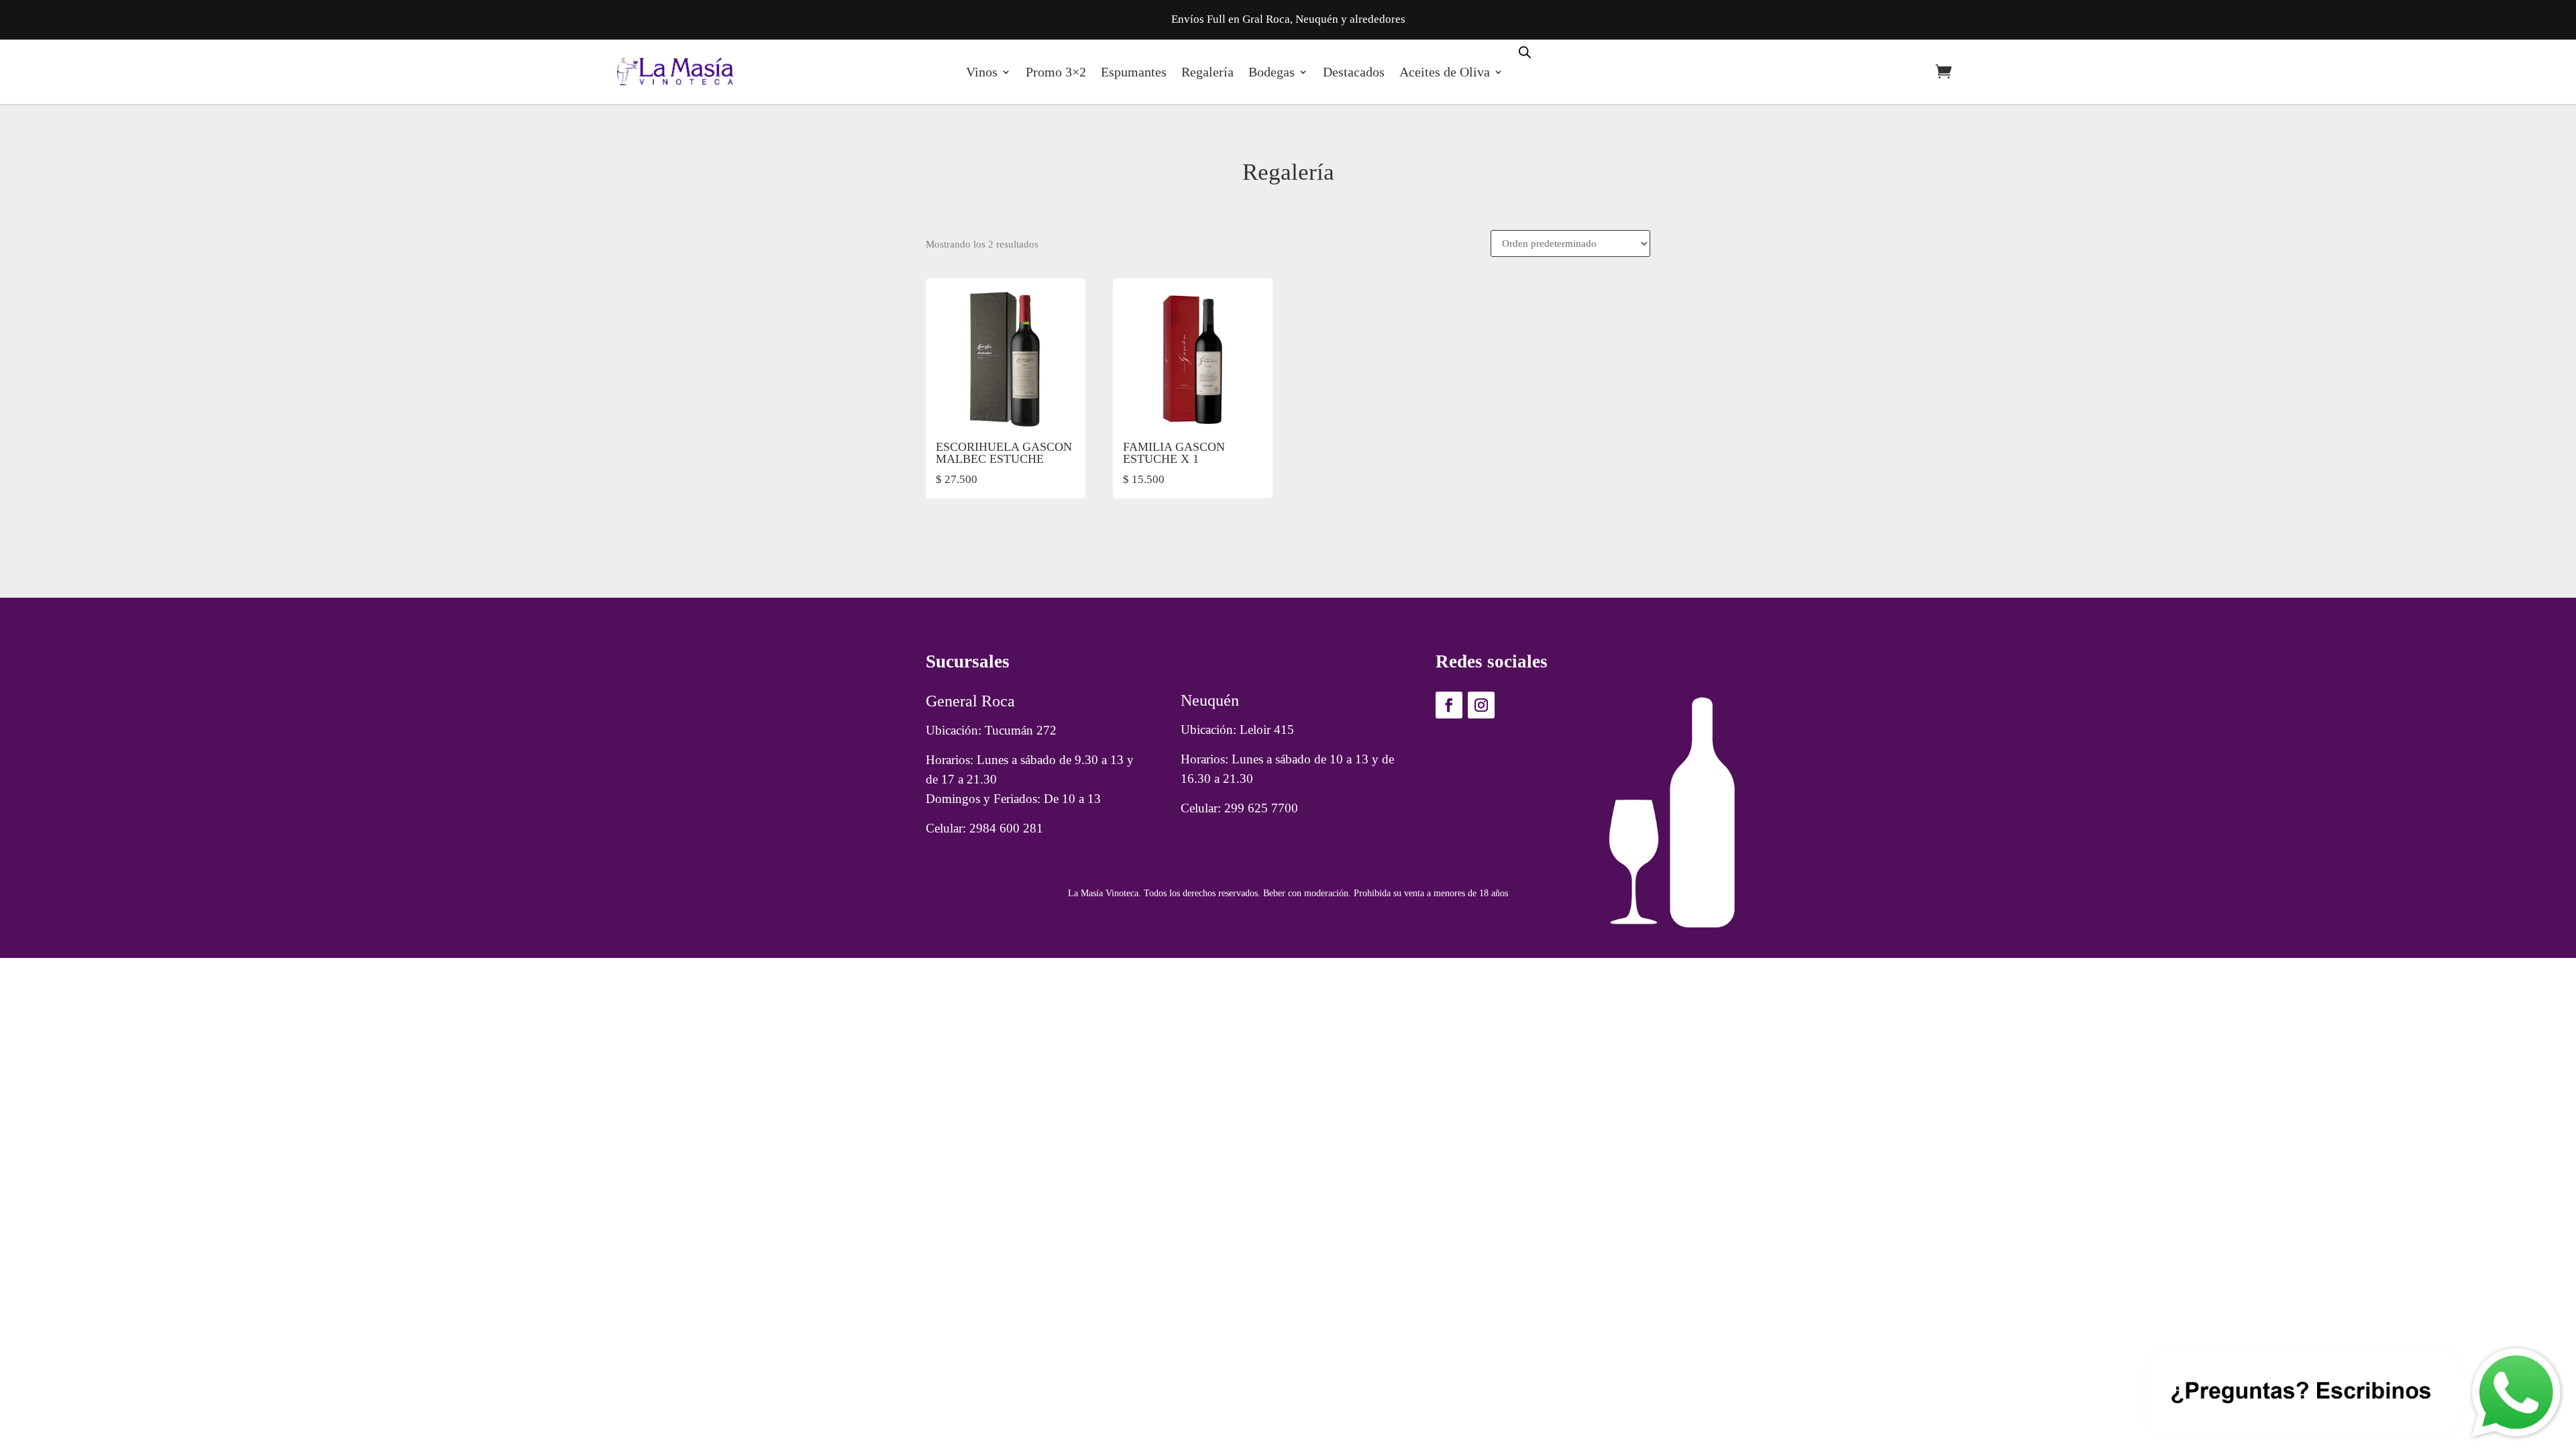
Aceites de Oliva (1445, 72)
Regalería (1207, 72)
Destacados (1354, 72)
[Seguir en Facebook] (1449, 705)
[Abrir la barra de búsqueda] (1525, 51)
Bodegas (1272, 72)
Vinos (982, 72)
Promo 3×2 (1056, 72)
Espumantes (1134, 72)
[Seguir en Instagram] (1481, 705)
